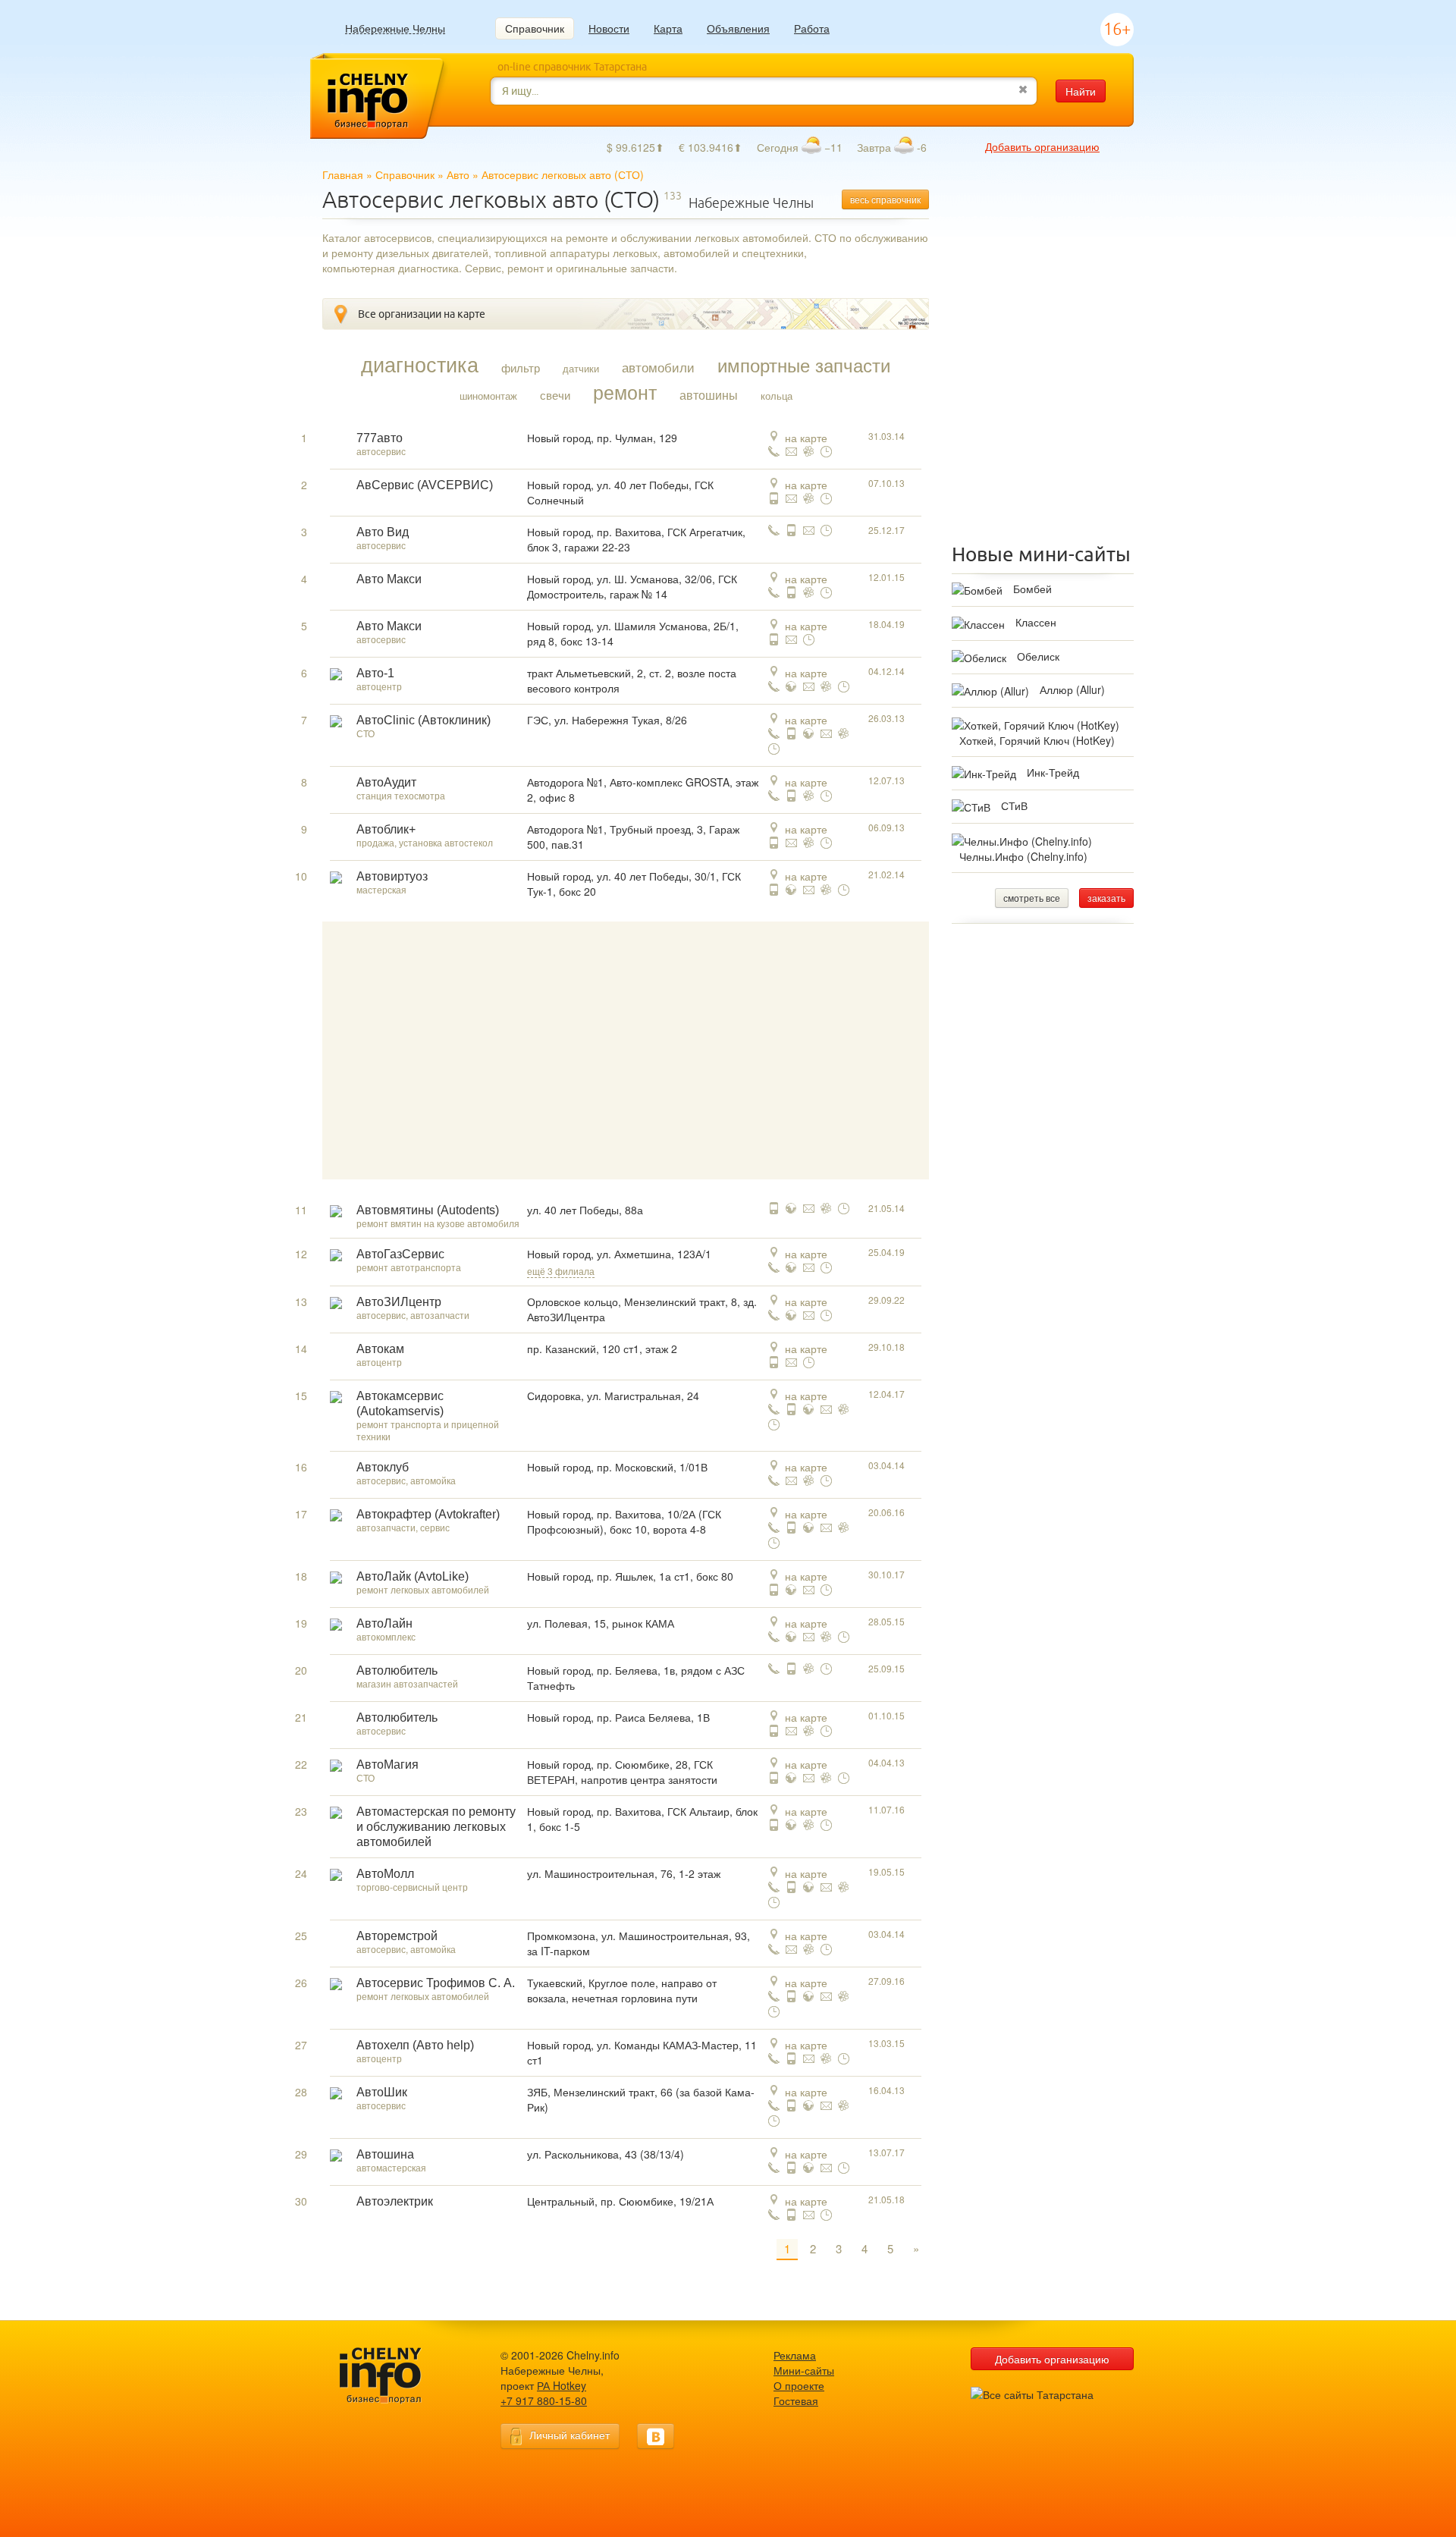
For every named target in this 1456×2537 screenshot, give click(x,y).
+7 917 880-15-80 (544, 2400)
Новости (609, 28)
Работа (812, 28)
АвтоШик (382, 2092)
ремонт (625, 391)
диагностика (420, 364)
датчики (581, 368)
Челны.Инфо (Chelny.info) (1023, 856)
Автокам (380, 1349)
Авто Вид (383, 532)
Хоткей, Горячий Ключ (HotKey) (1037, 740)
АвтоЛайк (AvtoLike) (413, 1576)
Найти (1081, 91)
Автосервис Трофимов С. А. (436, 1983)
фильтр (521, 368)
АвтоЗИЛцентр (399, 1302)
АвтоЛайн (384, 1623)
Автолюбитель (397, 1670)
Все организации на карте (422, 314)
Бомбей (1032, 589)
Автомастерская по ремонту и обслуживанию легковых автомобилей (436, 1827)
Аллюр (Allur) (1072, 689)
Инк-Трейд (1053, 772)
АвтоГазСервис (400, 1254)
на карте (806, 438)
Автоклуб (383, 1467)
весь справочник (885, 199)
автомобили (658, 367)
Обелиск (1038, 656)
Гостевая (796, 2400)
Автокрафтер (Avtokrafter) (428, 1514)
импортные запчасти (804, 365)
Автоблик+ (386, 829)
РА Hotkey (562, 2385)
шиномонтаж (488, 396)
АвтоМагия (388, 1765)
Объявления (738, 28)
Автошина (385, 2154)
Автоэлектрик (395, 2201)
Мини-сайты (804, 2370)
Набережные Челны (395, 28)
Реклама (795, 2355)
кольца (777, 396)
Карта (668, 28)
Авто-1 (375, 673)
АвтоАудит (386, 782)
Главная (343, 174)
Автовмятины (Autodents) (428, 1210)
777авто (380, 438)
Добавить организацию (1042, 146)
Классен (1036, 622)
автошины (709, 395)
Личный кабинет (570, 2435)
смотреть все (1032, 898)
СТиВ (1014, 805)
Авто (458, 174)
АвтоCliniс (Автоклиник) (424, 720)
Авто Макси (389, 579)
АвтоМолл (385, 1874)
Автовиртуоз (392, 876)
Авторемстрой (397, 1936)
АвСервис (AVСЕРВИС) (425, 485)
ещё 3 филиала (561, 1271)
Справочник (535, 28)
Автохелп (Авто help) (415, 2045)
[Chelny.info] (394, 2376)
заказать (1106, 898)
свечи (555, 395)
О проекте (799, 2385)
